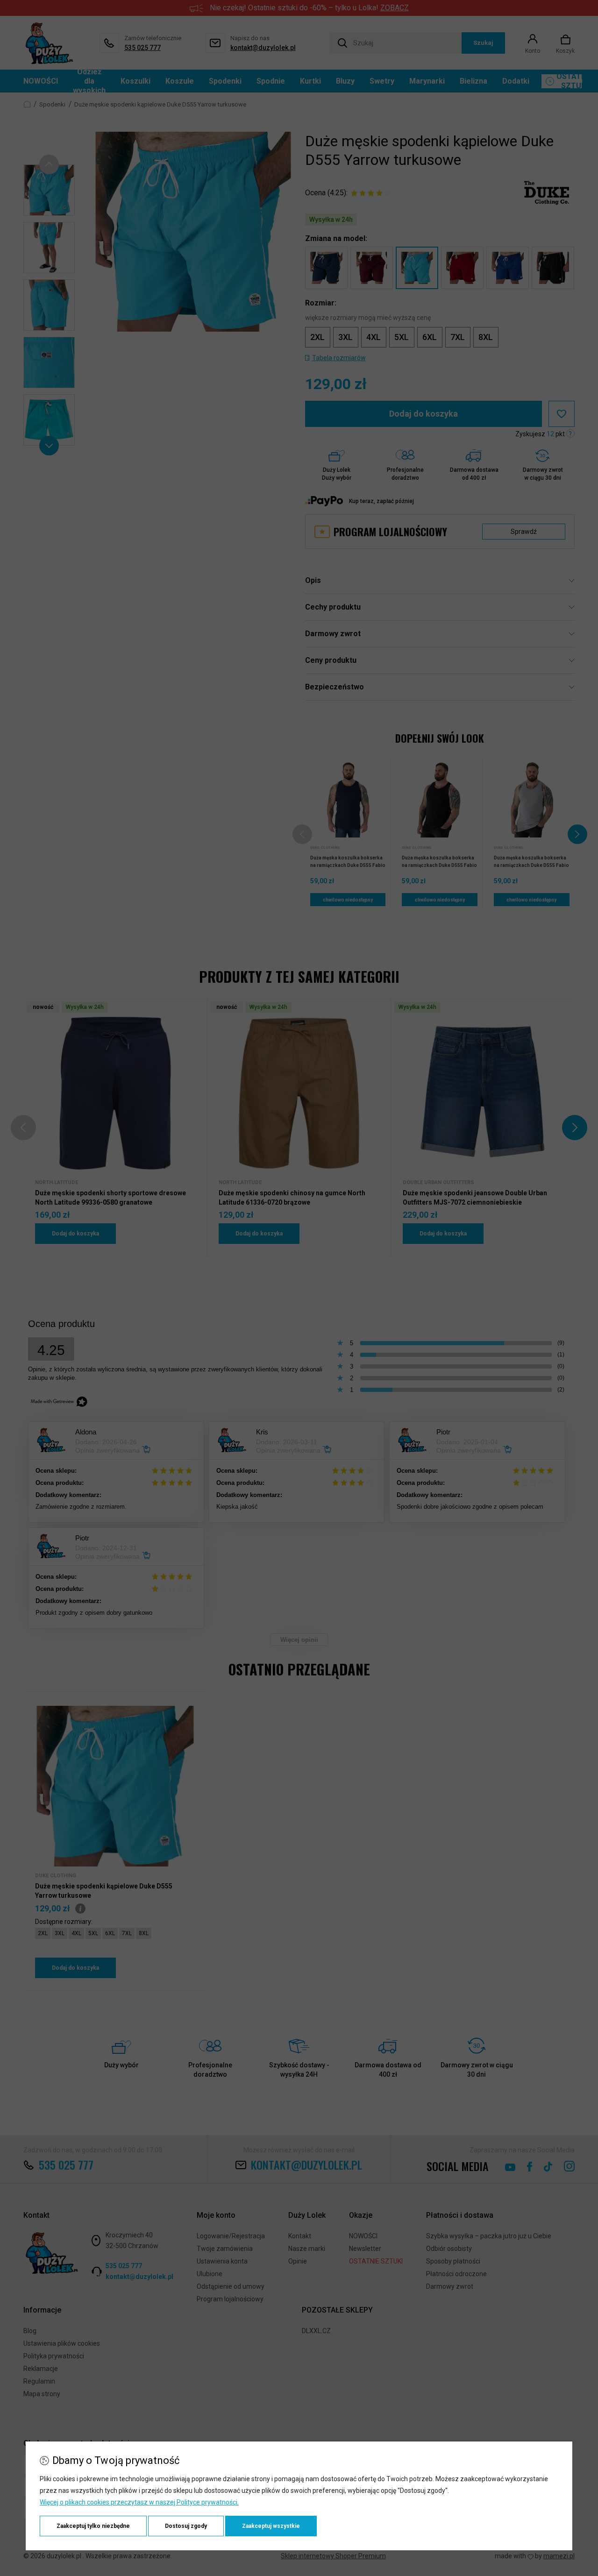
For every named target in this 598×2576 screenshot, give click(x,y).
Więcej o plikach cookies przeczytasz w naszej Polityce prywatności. (139, 2502)
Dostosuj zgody (186, 2526)
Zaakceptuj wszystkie (271, 2526)
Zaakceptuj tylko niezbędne (93, 2526)
